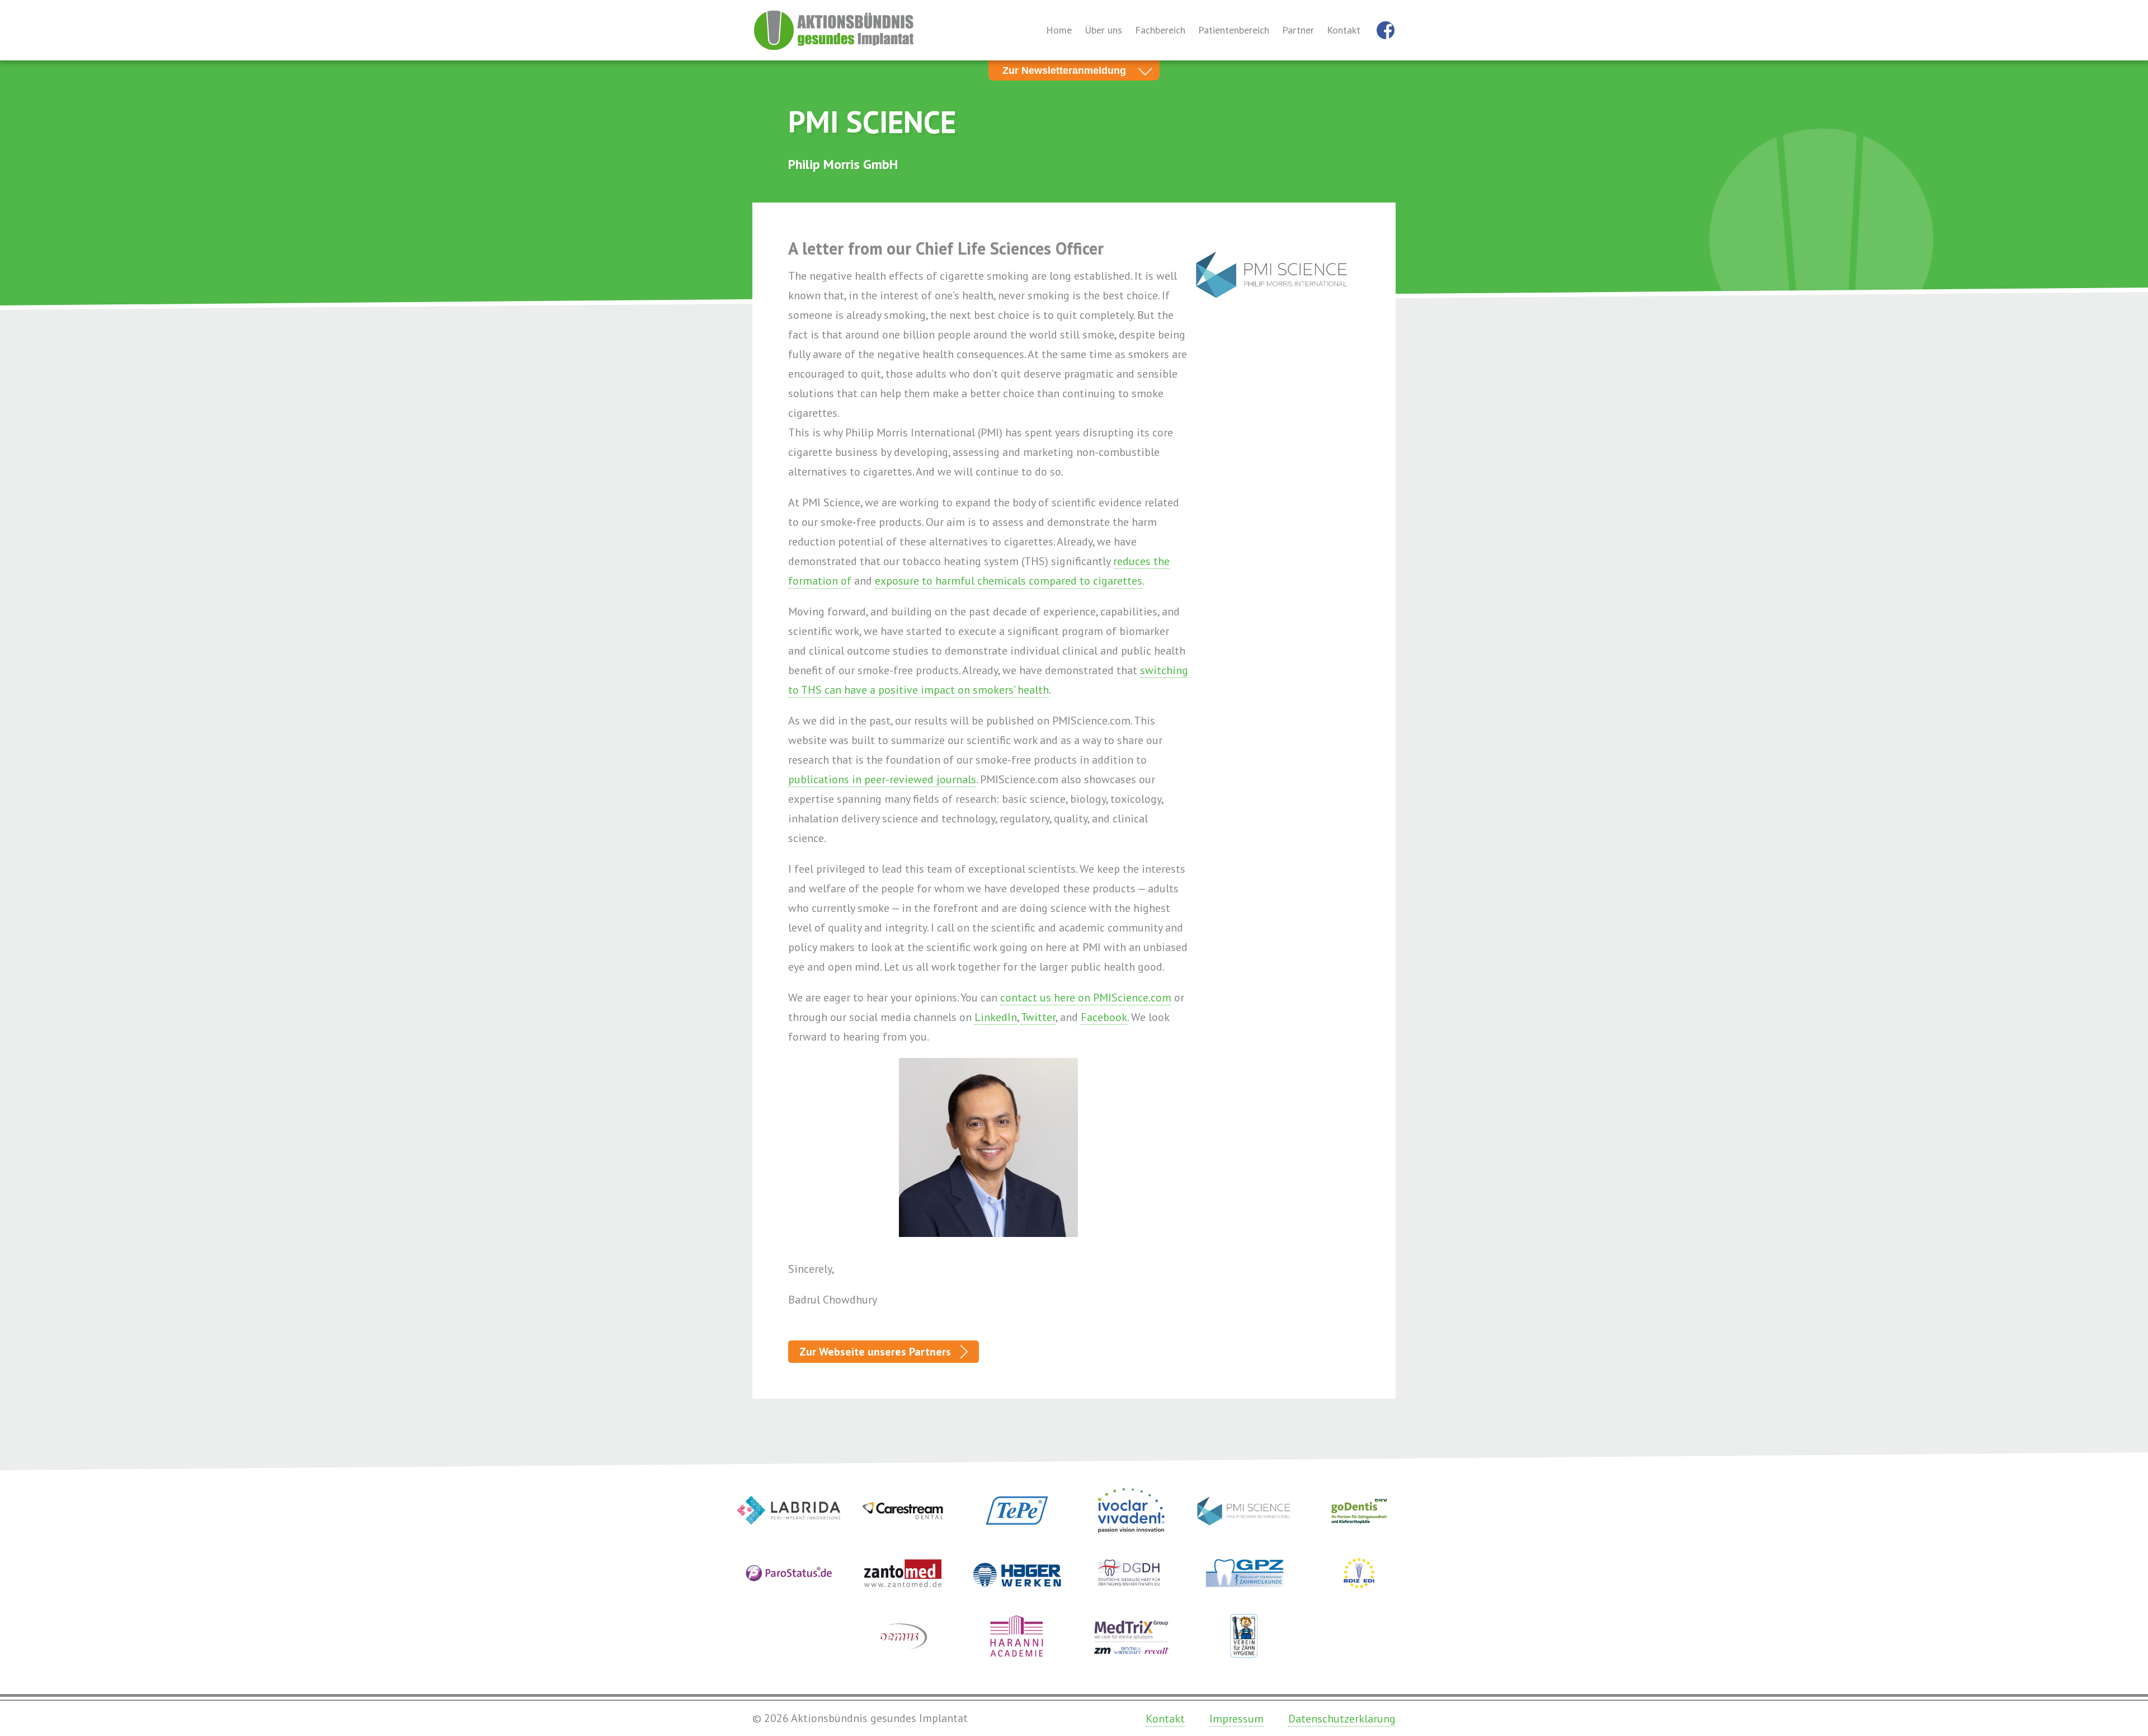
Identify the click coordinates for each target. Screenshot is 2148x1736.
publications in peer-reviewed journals (882, 779)
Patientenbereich (1234, 30)
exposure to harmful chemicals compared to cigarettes (1009, 581)
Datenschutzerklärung (1342, 1719)
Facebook (1104, 1017)
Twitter (1038, 1017)
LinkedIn (996, 1017)
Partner (1298, 30)
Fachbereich (1160, 30)
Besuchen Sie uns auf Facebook (1386, 30)
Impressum (1236, 1719)
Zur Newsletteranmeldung (1064, 70)
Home (1059, 30)
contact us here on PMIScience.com (1086, 998)
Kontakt (1344, 30)
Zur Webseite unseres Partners (875, 1352)
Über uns (1103, 30)
